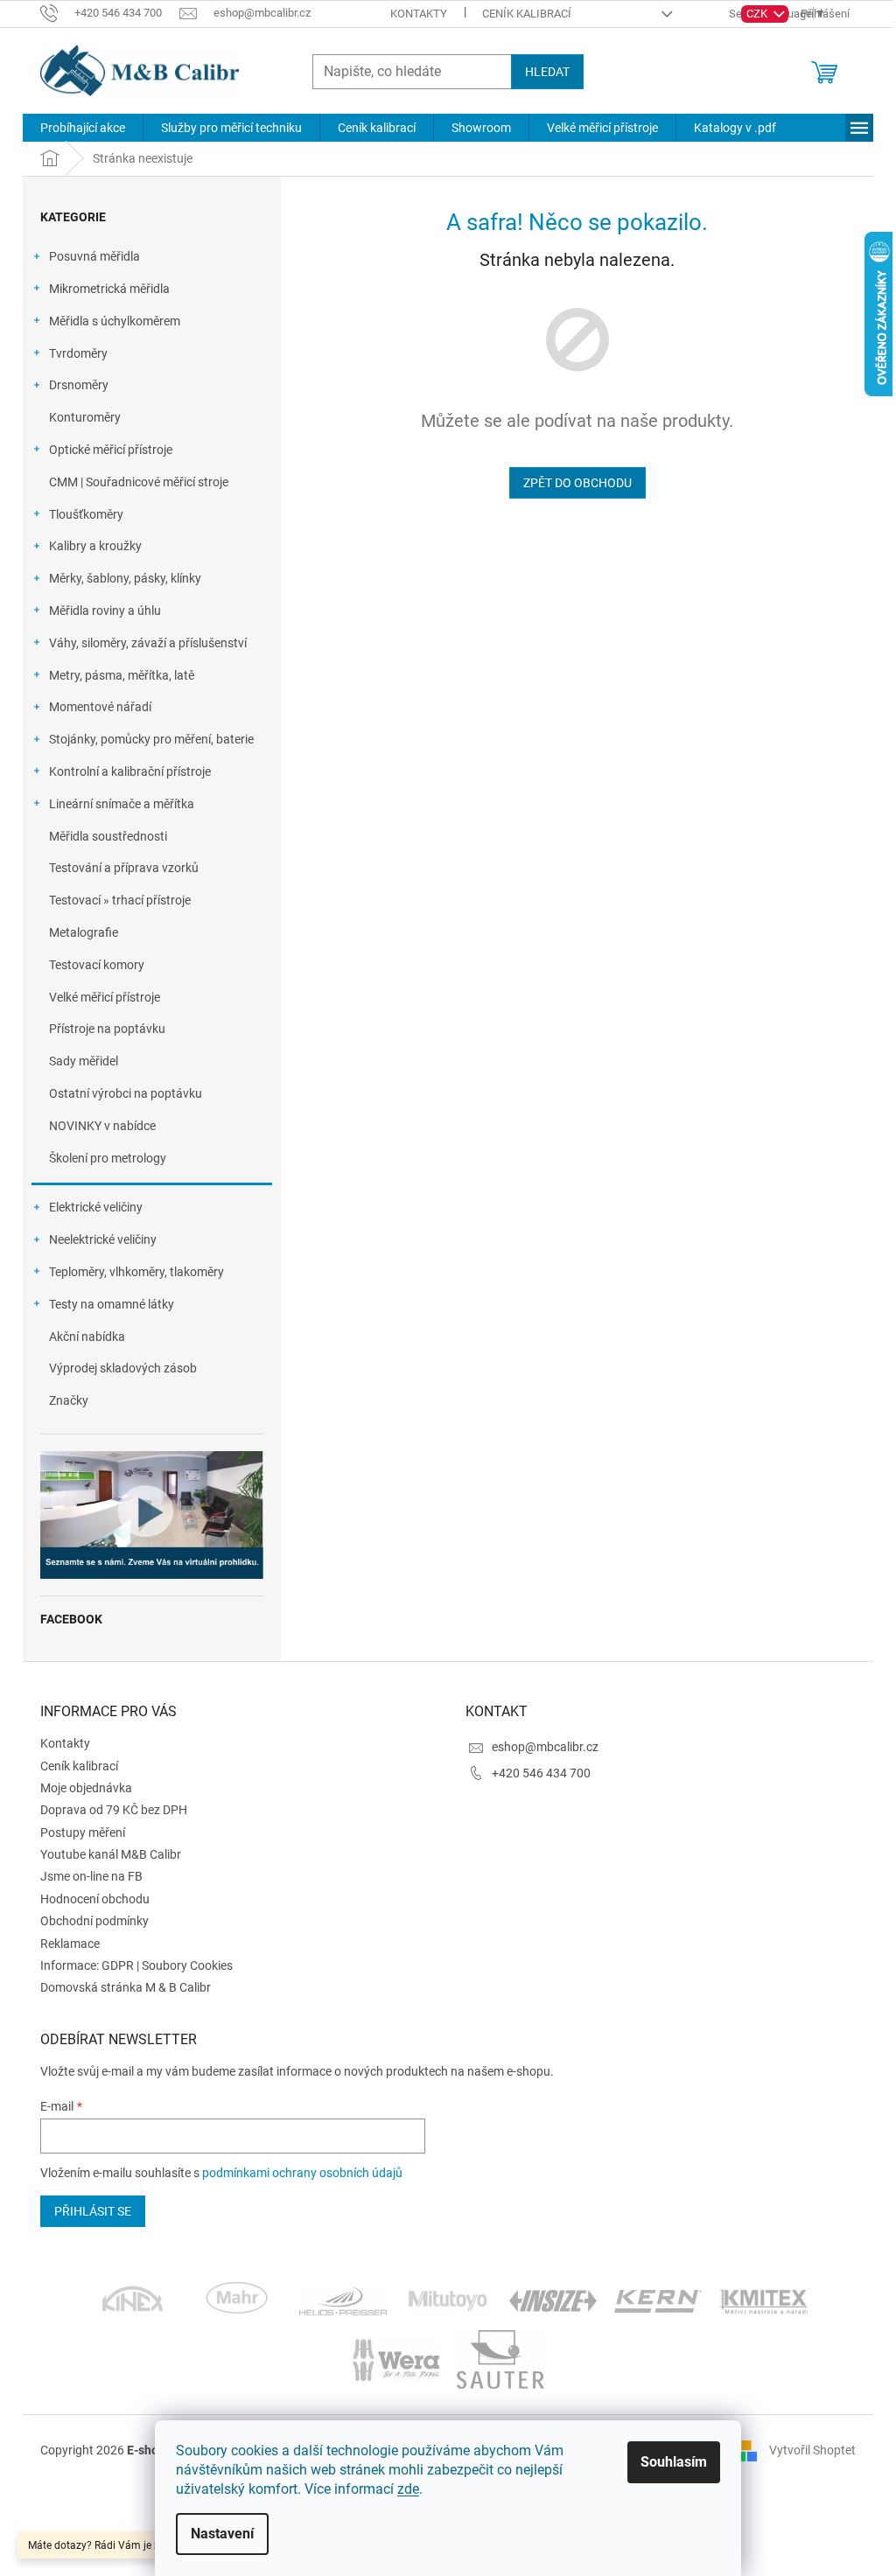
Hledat (547, 72)
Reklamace (70, 1944)
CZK (758, 14)
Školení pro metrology (108, 1158)
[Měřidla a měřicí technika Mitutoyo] (448, 2300)
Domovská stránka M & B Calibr (126, 1987)
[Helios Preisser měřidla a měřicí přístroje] (343, 2300)
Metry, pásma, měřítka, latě (122, 675)
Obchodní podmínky (94, 1921)
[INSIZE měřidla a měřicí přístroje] (553, 2300)
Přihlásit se (93, 2211)
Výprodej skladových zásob (123, 1368)
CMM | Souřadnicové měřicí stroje (139, 482)
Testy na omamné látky (112, 1304)
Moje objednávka (86, 1788)
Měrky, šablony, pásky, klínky (125, 578)
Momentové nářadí (100, 707)
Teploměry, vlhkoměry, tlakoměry (136, 1272)
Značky (69, 1400)
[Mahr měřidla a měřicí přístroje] (238, 2300)
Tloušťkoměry (86, 514)
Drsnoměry (79, 385)
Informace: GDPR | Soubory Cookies (136, 1965)
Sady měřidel (84, 1061)
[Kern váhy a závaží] (658, 2300)
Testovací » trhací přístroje (120, 900)
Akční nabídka (87, 1337)
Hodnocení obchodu (95, 1899)
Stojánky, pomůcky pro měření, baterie (151, 739)
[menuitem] (83, 128)
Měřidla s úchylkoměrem (115, 321)
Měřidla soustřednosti (108, 836)
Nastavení (222, 2534)
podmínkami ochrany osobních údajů (302, 2173)
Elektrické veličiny (96, 1207)
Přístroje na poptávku (107, 1029)
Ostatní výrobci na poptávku (126, 1093)
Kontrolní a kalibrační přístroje (130, 771)
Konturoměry (85, 417)
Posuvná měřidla (94, 256)
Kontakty (419, 14)
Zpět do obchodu (577, 483)
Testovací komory (97, 965)
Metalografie (84, 932)
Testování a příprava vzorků (124, 868)
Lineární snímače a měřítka (122, 804)
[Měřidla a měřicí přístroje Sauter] (500, 2358)
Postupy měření (83, 1833)
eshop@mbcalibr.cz (545, 1747)
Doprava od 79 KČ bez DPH (114, 1810)
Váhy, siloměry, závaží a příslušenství (148, 643)
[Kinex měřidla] (133, 2300)
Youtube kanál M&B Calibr (111, 1854)
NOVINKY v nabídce (102, 1126)
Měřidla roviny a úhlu (105, 611)
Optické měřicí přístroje (111, 450)
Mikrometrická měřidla (109, 289)
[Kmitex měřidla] (763, 2300)
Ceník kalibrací (527, 14)
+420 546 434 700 (541, 1773)
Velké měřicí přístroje (105, 997)
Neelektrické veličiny (103, 1239)
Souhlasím (674, 2462)
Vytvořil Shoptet (812, 2449)
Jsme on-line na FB (91, 1876)
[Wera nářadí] (395, 2358)
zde (408, 2489)
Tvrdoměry (78, 353)
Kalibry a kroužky (95, 546)
